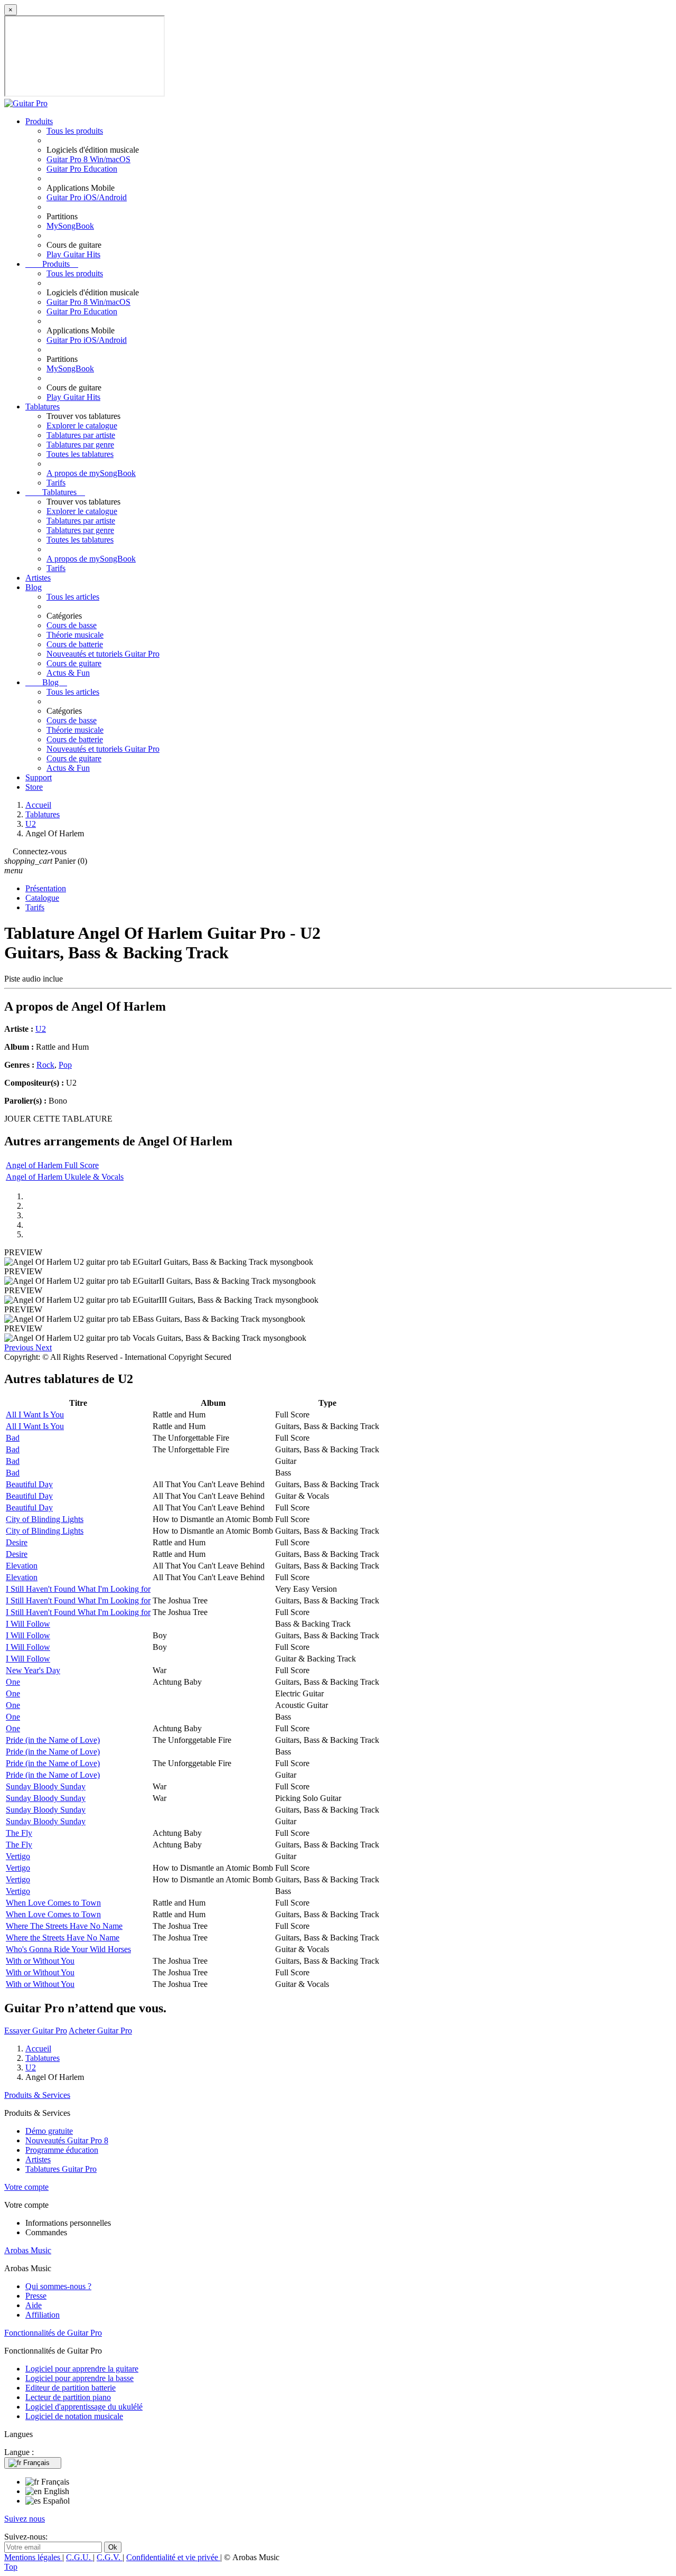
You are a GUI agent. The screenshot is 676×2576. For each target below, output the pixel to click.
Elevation (22, 1566)
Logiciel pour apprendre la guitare (82, 2369)
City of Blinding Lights (45, 1519)
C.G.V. (110, 2557)
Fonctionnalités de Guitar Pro (53, 2333)
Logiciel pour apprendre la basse (79, 2378)
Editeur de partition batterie (71, 2388)
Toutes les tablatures (80, 454)
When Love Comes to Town (53, 1903)
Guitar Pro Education (82, 169)
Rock (45, 1065)
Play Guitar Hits (73, 254)
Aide (34, 2305)
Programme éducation (62, 2150)
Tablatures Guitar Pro (61, 2169)
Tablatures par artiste (81, 435)
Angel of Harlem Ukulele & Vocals (65, 1177)
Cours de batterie (75, 644)
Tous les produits (75, 131)
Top (11, 2567)
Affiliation (43, 2315)
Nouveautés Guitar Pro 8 (67, 2140)
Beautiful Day (29, 1484)
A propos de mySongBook (91, 473)
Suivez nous (25, 2519)
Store (34, 787)
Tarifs (56, 483)
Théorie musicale (75, 635)
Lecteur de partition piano (68, 2397)
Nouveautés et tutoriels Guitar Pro (103, 654)
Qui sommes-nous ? (58, 2286)
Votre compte (26, 2187)
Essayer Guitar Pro (36, 2031)
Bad (13, 1438)
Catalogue (42, 898)
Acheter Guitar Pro (100, 2031)
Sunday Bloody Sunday (46, 1786)
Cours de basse (72, 625)
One (13, 1682)
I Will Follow (28, 1624)
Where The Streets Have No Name (64, 1926)
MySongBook (70, 226)
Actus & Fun (68, 673)
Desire (17, 1542)
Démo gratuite (49, 2131)
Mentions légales (33, 2557)
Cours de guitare (74, 663)
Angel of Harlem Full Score (52, 1165)
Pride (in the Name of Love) (53, 1740)
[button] (20, 1347)
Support (39, 777)
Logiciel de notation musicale (74, 2416)
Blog (34, 587)
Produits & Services (37, 2095)
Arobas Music (28, 2250)
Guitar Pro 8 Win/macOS (88, 159)
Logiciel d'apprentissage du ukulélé (84, 2407)
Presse (36, 2296)
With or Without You (40, 1961)
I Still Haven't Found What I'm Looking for (78, 1589)
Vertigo (18, 1856)
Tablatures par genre (80, 445)
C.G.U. (79, 2557)
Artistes (38, 578)
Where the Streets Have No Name (63, 1938)
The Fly (19, 1833)
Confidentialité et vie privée (173, 2557)
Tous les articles (73, 597)
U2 (41, 1029)
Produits (39, 121)
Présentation (46, 888)
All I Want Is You (35, 1415)
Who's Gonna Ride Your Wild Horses (68, 1949)
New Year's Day (33, 1670)
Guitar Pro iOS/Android (87, 197)
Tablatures (43, 407)
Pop (65, 1065)
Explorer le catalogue (82, 426)
